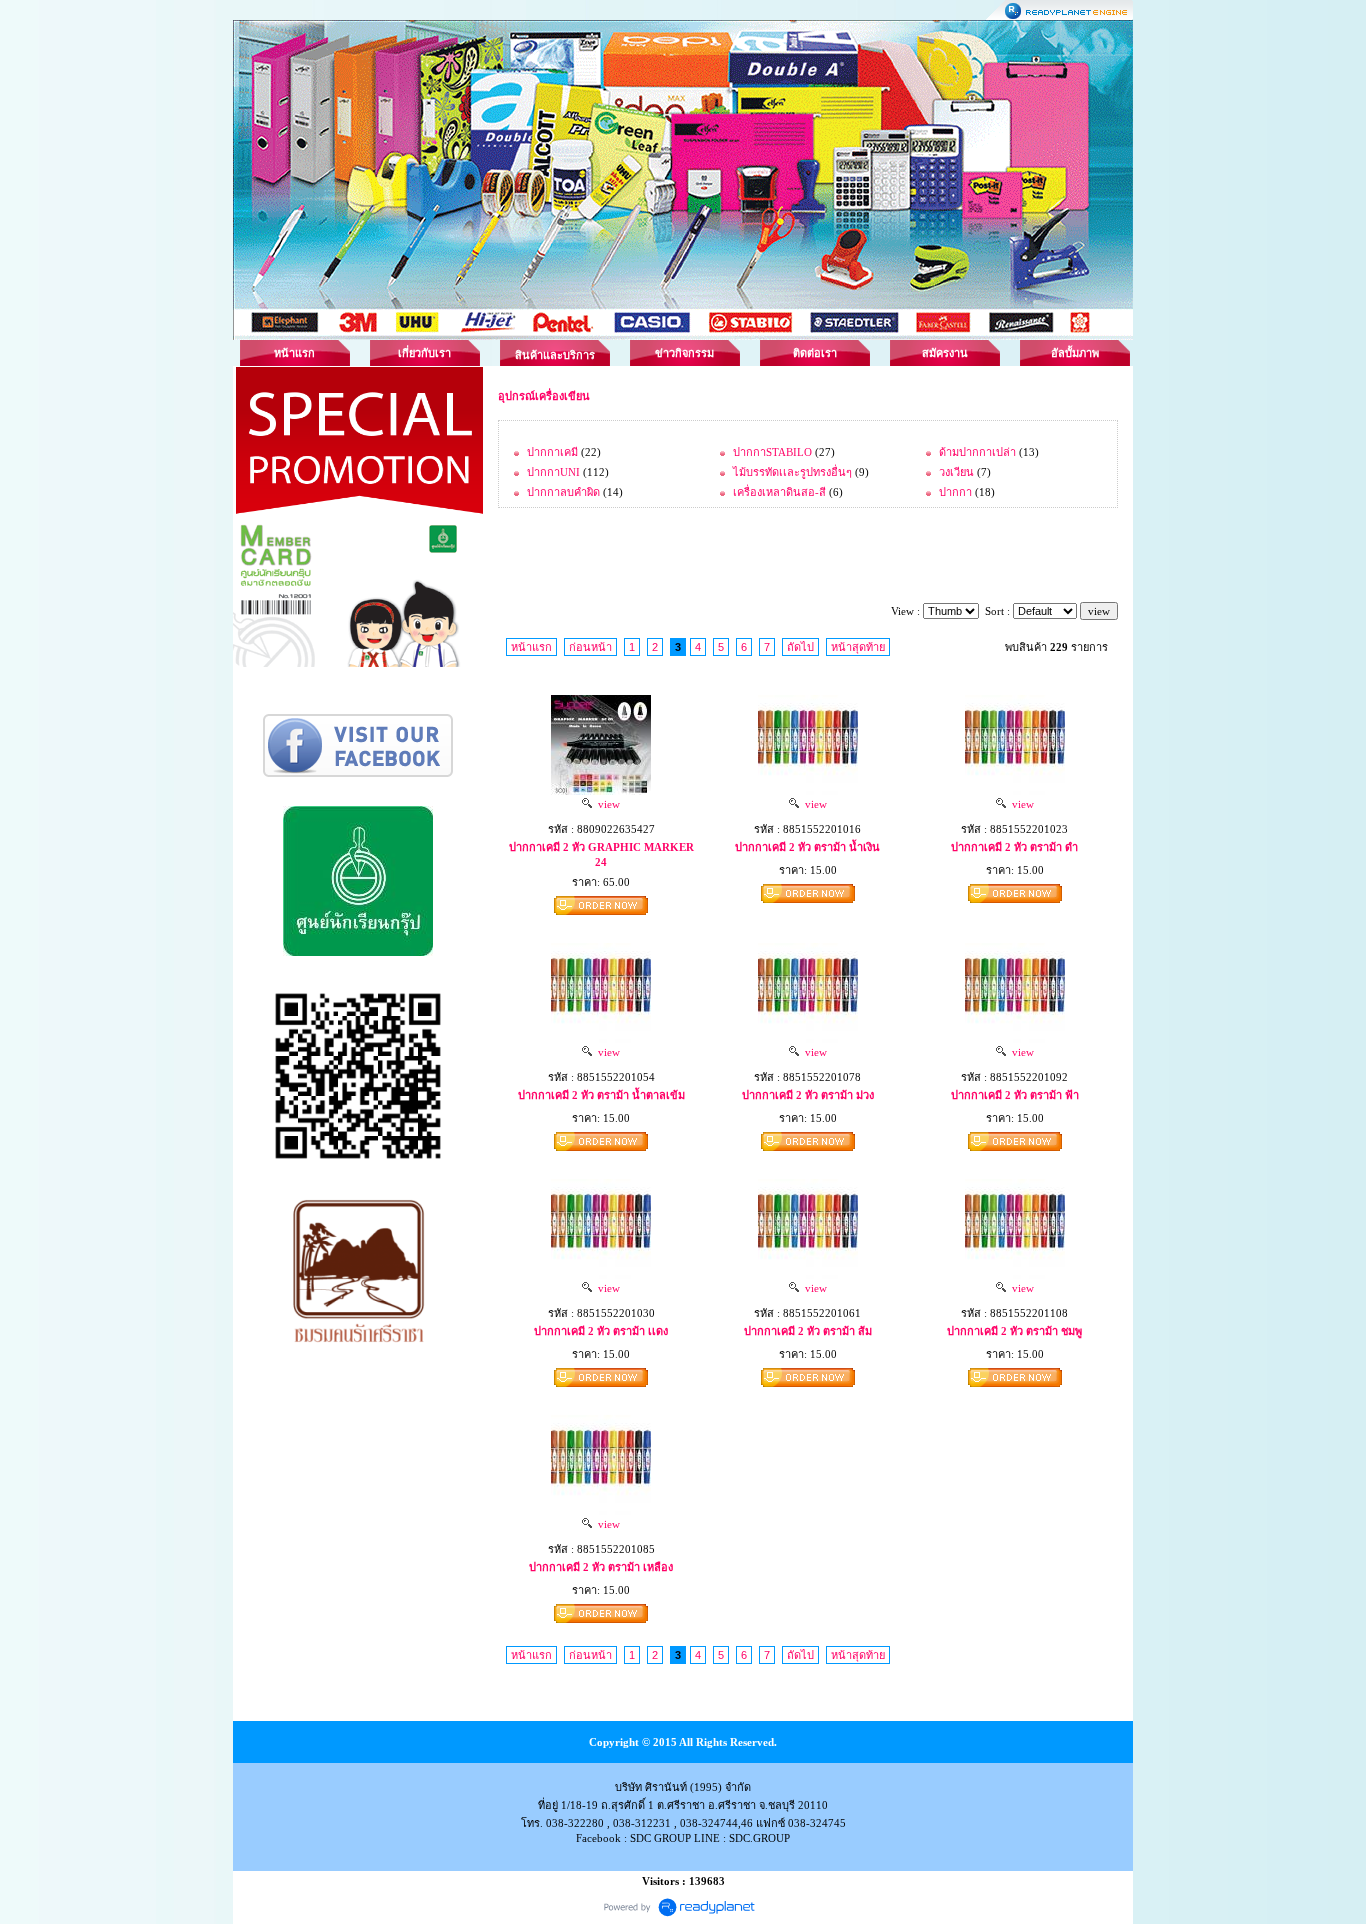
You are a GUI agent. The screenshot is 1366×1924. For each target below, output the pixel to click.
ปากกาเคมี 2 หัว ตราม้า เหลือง (601, 1567)
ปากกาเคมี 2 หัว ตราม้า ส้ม (808, 1331)
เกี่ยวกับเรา (424, 353)
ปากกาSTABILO (774, 452)
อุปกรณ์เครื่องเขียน (544, 396)
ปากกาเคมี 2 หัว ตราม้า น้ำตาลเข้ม (601, 1095)
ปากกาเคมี (552, 452)
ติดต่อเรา (815, 353)
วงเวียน (956, 472)
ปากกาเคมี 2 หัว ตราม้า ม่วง (808, 1095)
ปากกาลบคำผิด (563, 492)
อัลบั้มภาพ (1075, 353)
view (606, 804)
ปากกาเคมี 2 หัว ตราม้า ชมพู (1014, 1331)
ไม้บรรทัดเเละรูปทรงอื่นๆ (792, 472)
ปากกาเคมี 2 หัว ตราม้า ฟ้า (1015, 1095)
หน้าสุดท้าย (858, 647)
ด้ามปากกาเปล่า (977, 452)
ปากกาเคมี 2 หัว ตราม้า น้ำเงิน (807, 847)
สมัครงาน (945, 353)
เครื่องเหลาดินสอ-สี (779, 492)
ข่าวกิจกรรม (684, 353)
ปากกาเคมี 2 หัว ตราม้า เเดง (601, 1331)
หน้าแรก (294, 353)
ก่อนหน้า (590, 647)
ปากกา (955, 492)
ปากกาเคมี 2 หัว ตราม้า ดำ (1014, 847)
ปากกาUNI (553, 472)
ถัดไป (800, 647)
